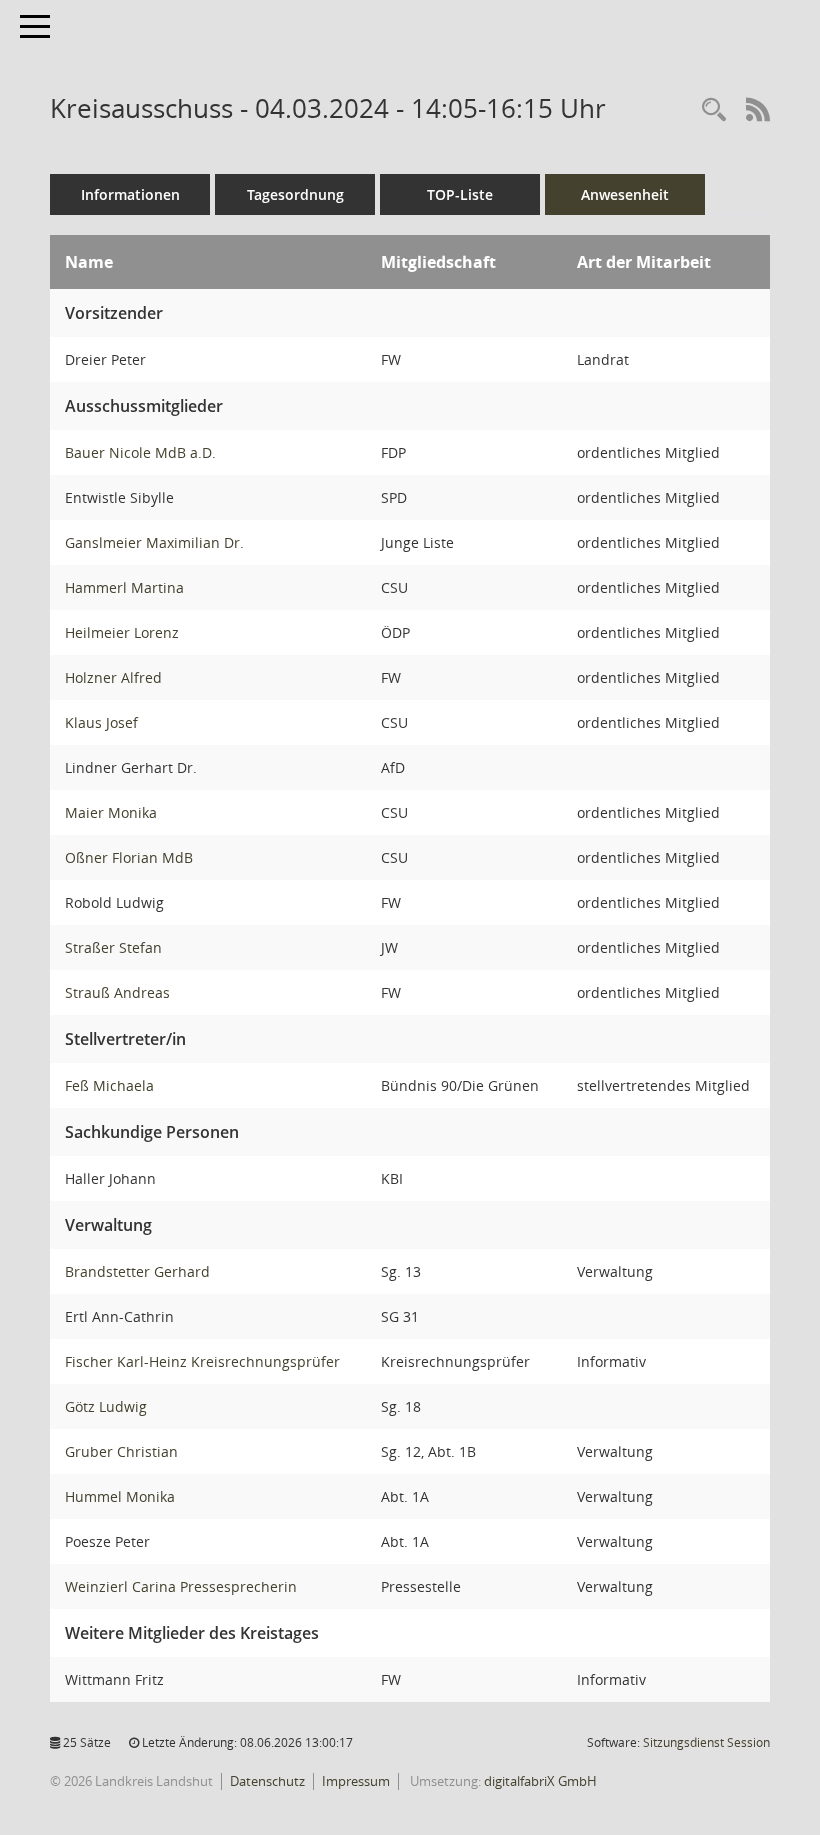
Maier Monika (111, 812)
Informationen (130, 194)
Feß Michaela (109, 1085)
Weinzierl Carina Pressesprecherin (181, 1586)
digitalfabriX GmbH (540, 1781)
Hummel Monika (120, 1496)
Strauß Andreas (117, 992)
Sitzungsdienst (706, 1742)
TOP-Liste (460, 194)
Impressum (356, 1781)
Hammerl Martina (124, 587)
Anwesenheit (625, 194)
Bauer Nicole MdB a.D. (140, 452)
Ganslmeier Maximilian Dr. (154, 542)
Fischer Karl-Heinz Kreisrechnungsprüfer (202, 1361)
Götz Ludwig (106, 1406)
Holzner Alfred (113, 677)
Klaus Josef (101, 722)
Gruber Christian (121, 1451)
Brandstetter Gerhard (137, 1271)
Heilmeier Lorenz (122, 632)
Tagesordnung (295, 194)
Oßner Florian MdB (129, 857)
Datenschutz (267, 1781)
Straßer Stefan (113, 947)
